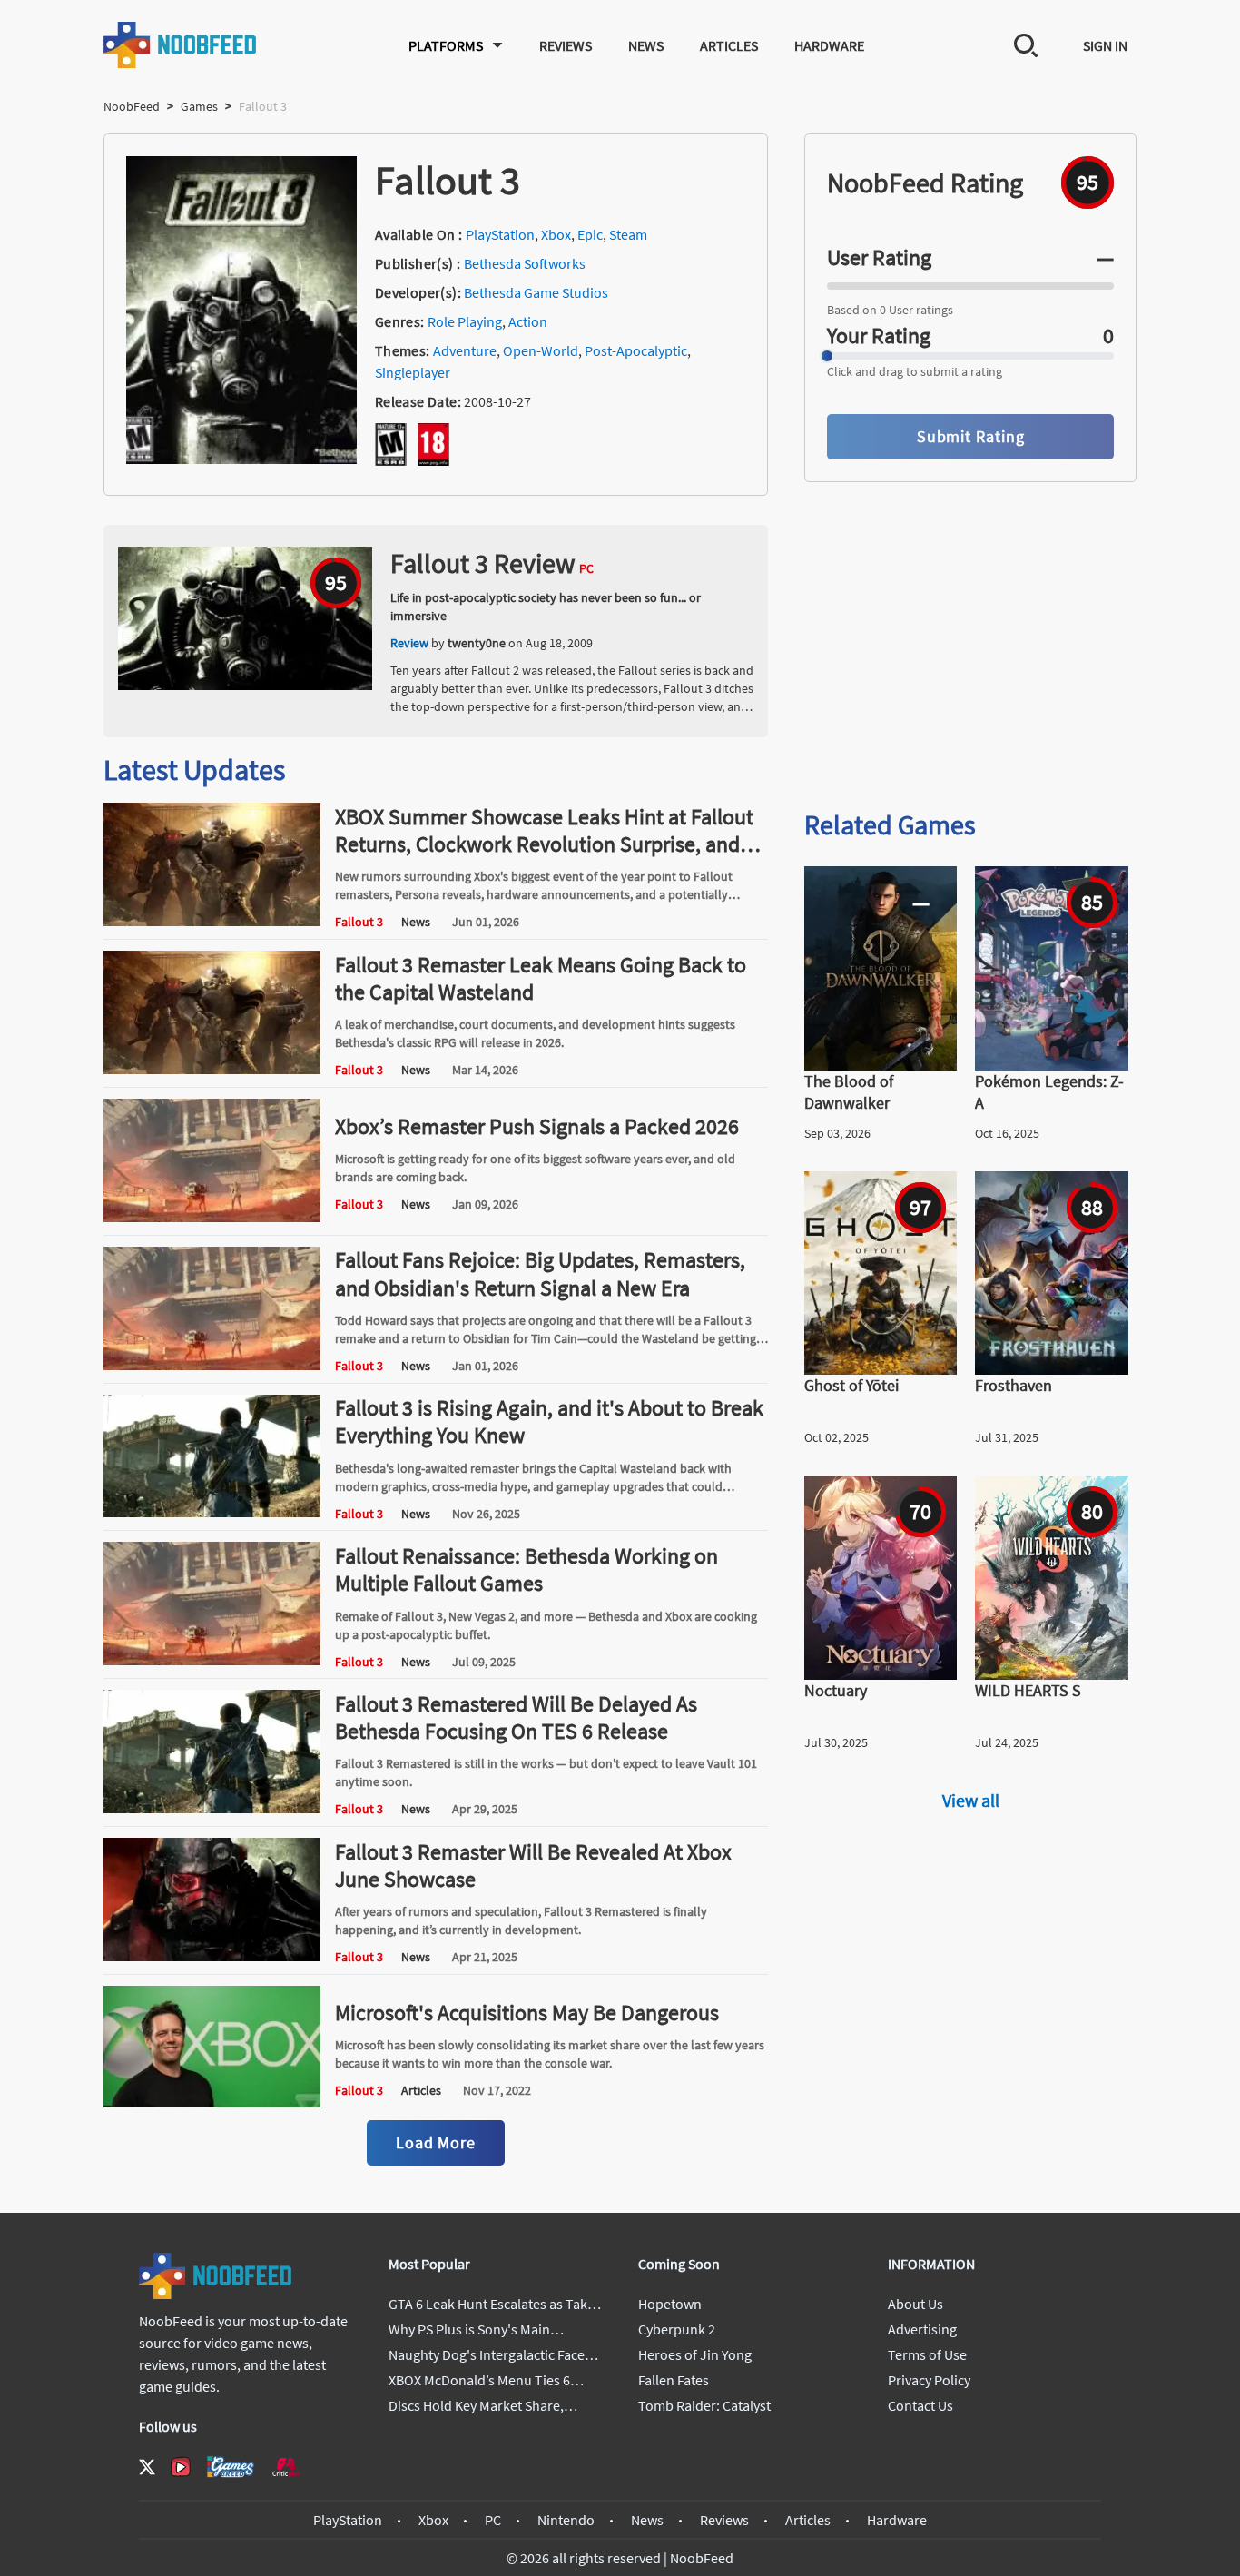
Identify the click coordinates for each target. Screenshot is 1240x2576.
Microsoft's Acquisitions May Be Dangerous (527, 2013)
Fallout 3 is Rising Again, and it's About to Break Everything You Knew (549, 1421)
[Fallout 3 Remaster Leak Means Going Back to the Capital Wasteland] (212, 1069)
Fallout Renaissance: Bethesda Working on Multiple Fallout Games (527, 1569)
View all (971, 1800)
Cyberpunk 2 (677, 2329)
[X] (147, 2467)
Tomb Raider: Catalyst (704, 2405)
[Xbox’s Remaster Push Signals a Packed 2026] (212, 1217)
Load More (436, 2142)
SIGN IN (1105, 45)
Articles (729, 45)
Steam (628, 234)
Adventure (465, 350)
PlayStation (500, 234)
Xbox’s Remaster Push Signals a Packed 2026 (537, 1126)
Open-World (541, 350)
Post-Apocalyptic (636, 350)
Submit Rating (971, 436)
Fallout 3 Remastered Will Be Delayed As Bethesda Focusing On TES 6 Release (516, 1717)
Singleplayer (413, 372)
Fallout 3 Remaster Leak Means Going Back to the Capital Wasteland (541, 978)
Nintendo (566, 2520)
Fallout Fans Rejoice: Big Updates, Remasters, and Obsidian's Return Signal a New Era (540, 1273)
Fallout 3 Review (483, 563)
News (646, 45)
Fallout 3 (359, 922)
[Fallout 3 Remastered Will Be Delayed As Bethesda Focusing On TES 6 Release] (212, 1808)
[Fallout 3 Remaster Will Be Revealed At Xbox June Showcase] (212, 1956)
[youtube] (181, 2467)
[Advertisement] (970, 652)
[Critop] (286, 2467)
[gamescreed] (231, 2467)
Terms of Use (927, 2354)
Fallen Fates (674, 2380)
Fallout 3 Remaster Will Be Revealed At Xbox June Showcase (533, 1865)
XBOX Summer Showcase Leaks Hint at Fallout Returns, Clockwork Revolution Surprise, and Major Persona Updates (544, 844)
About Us (915, 2304)
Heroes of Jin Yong (695, 2354)
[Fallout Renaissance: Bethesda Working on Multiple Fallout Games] (212, 1660)
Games (199, 106)
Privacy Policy (929, 2380)
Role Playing (465, 321)
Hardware (829, 45)
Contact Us (920, 2405)
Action (528, 321)
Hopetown (670, 2304)
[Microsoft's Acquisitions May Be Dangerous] (212, 2102)
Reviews (566, 45)
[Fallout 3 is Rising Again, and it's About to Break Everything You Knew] (212, 1512)
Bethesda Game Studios (536, 292)
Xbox (556, 234)
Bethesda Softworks (525, 263)
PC (493, 2520)
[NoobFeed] (181, 45)
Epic (590, 234)
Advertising (922, 2329)
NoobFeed (132, 106)
